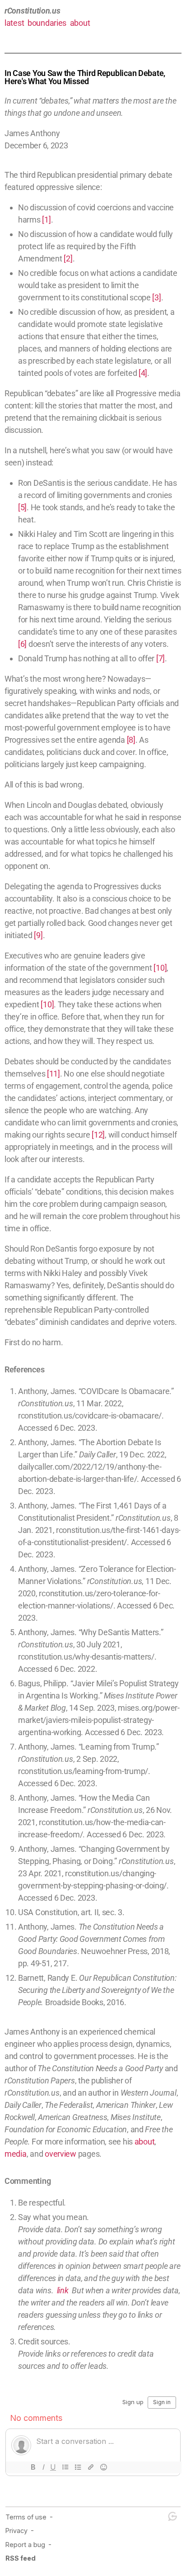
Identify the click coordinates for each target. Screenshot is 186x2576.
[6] (22, 644)
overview (60, 2154)
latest (14, 23)
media (16, 2154)
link (63, 2290)
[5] (22, 507)
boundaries (47, 23)
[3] (156, 297)
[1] (46, 220)
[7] (160, 658)
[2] (68, 259)
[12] (98, 1135)
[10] (160, 968)
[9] (38, 935)
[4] (143, 373)
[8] (131, 740)
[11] (53, 1074)
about (80, 23)
